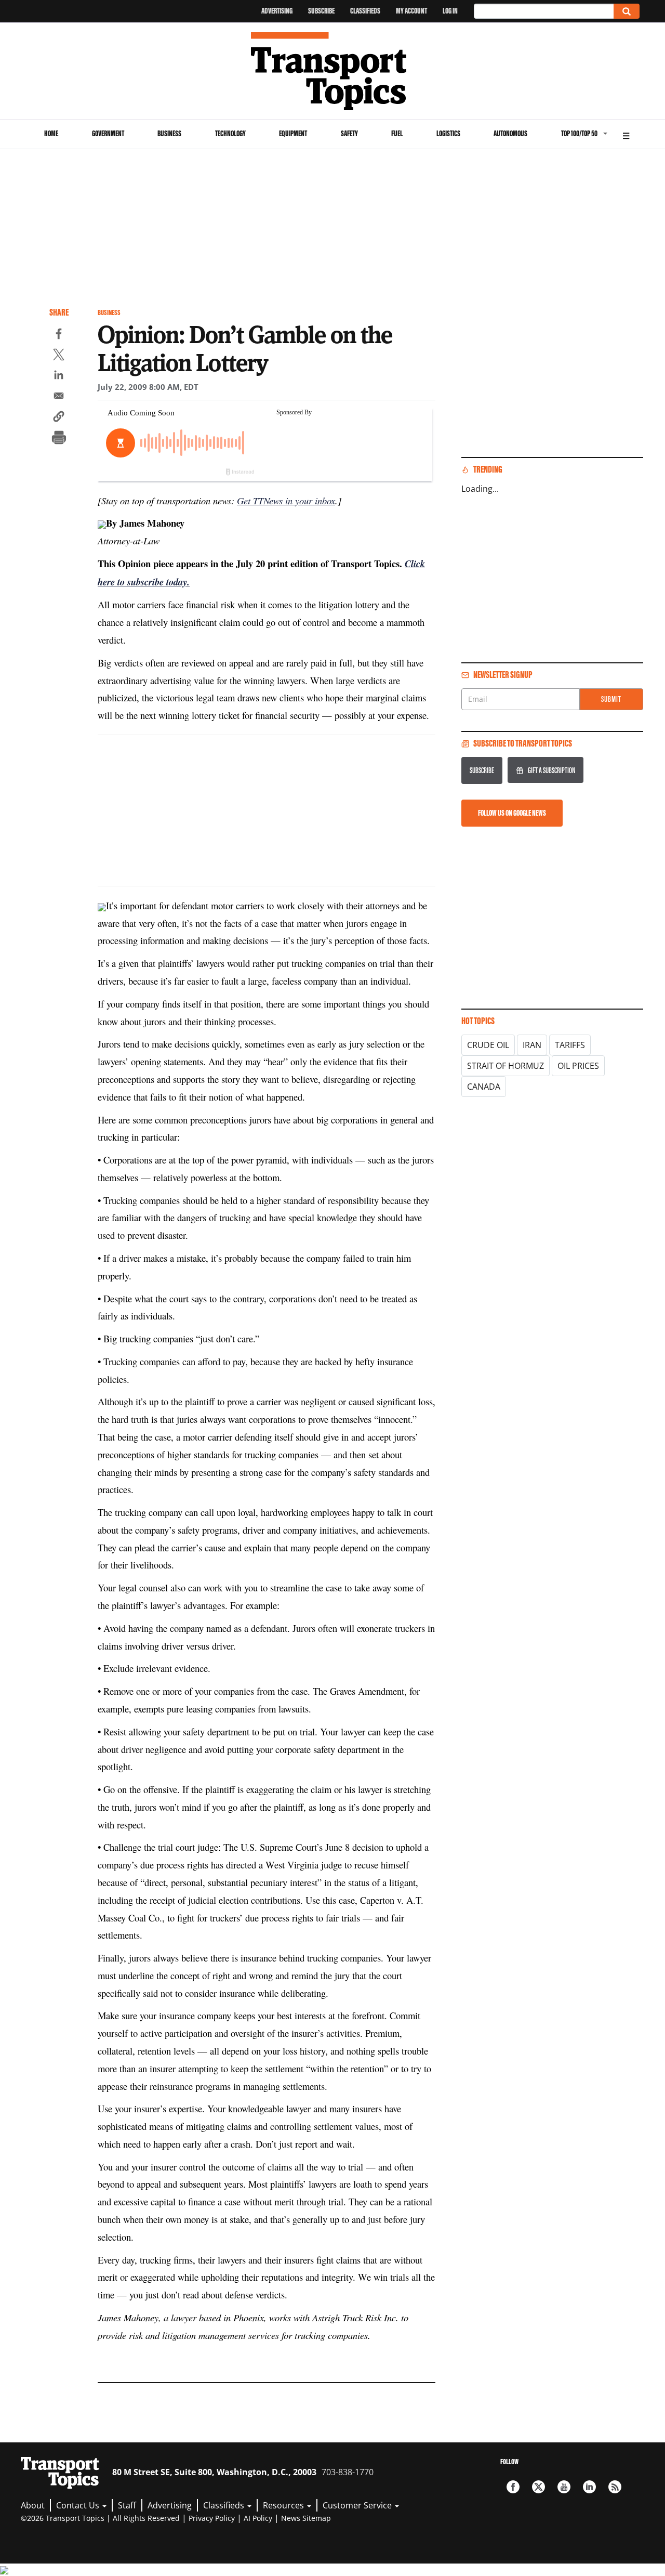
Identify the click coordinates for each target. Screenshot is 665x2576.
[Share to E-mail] (59, 397)
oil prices (578, 1066)
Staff (127, 2505)
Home (51, 133)
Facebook (513, 2487)
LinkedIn (589, 2487)
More (626, 134)
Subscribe (321, 11)
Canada (484, 1087)
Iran (532, 1045)
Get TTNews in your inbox (286, 500)
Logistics (448, 133)
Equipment (293, 133)
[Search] (627, 11)
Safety (349, 133)
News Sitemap (306, 2518)
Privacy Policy (212, 2518)
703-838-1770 (348, 2472)
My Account (411, 11)
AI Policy (258, 2518)
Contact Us (79, 2505)
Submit (611, 699)
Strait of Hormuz (506, 1066)
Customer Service (358, 2505)
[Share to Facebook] (59, 335)
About (33, 2505)
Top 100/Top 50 (579, 133)
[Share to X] (59, 356)
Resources (284, 2505)
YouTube (564, 2487)
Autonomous (510, 133)
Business (169, 133)
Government (108, 133)
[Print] (59, 439)
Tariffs (570, 1045)
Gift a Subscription (551, 770)
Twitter (538, 2487)
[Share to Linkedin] (59, 376)
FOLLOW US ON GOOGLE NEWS (512, 813)
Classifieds (365, 11)
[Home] (333, 71)
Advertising (277, 11)
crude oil (488, 1045)
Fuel (397, 133)
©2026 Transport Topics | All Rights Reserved (100, 2518)
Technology (230, 133)
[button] (59, 418)
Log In (450, 11)
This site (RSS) (615, 2487)
